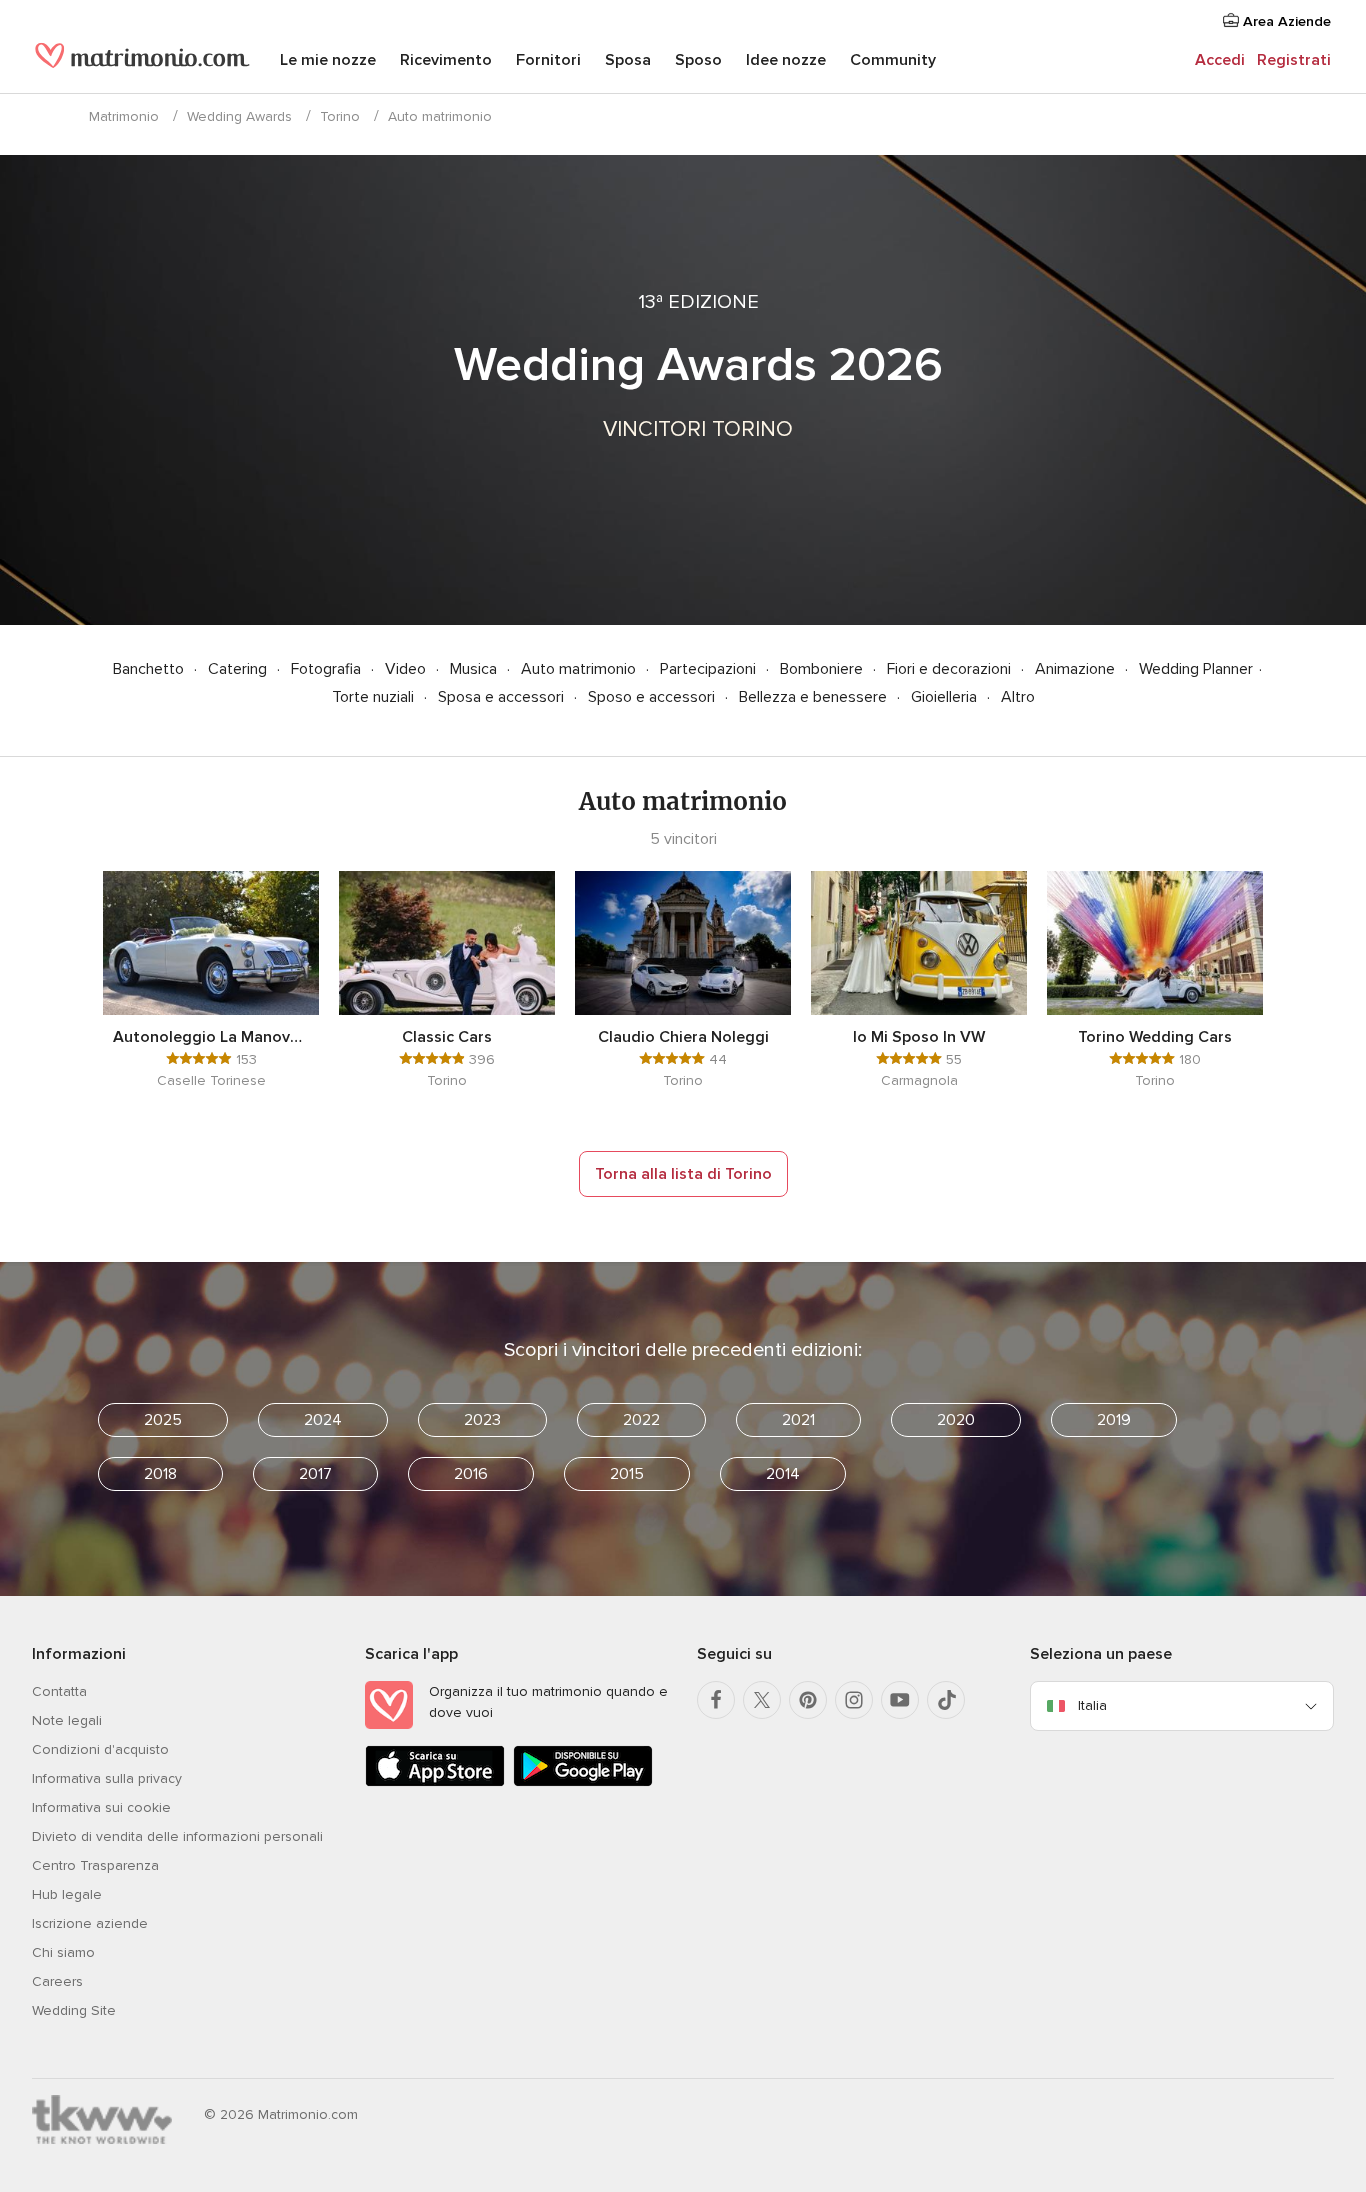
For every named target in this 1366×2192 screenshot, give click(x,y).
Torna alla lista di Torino (683, 1174)
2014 (783, 1474)
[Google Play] (583, 1782)
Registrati (1294, 60)
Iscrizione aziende (90, 1923)
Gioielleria (946, 697)
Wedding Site (74, 2010)
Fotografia (328, 669)
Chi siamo (63, 1952)
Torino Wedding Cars (1155, 1037)
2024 (323, 1420)
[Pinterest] (808, 1700)
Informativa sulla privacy (107, 1778)
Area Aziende (1285, 21)
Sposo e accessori (653, 697)
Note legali (67, 1720)
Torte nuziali (375, 697)
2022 (641, 1420)
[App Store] (435, 1782)
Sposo (698, 60)
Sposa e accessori (503, 697)
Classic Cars (447, 1037)
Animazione (1077, 669)
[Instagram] (854, 1700)
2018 (160, 1474)
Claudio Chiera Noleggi (683, 1037)
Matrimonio (124, 116)
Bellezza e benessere (815, 697)
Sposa (628, 60)
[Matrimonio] (142, 62)
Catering (239, 669)
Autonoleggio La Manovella (211, 1037)
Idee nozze (786, 60)
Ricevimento (446, 60)
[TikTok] (946, 1700)
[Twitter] (762, 1700)
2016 (471, 1474)
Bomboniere (823, 669)
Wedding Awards (239, 116)
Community (893, 60)
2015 (627, 1474)
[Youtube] (900, 1700)
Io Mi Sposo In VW (919, 1037)
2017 (315, 1474)
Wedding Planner (1196, 669)
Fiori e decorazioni (951, 669)
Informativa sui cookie (101, 1807)
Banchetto (150, 669)
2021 (798, 1420)
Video (407, 669)
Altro (1018, 697)
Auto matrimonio (580, 669)
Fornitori (548, 60)
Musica (475, 669)
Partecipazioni (710, 669)
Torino (340, 116)
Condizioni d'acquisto (100, 1749)
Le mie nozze (328, 60)
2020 (956, 1420)
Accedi (1220, 60)
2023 (482, 1420)
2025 (163, 1420)
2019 (1114, 1420)
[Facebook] (716, 1700)
